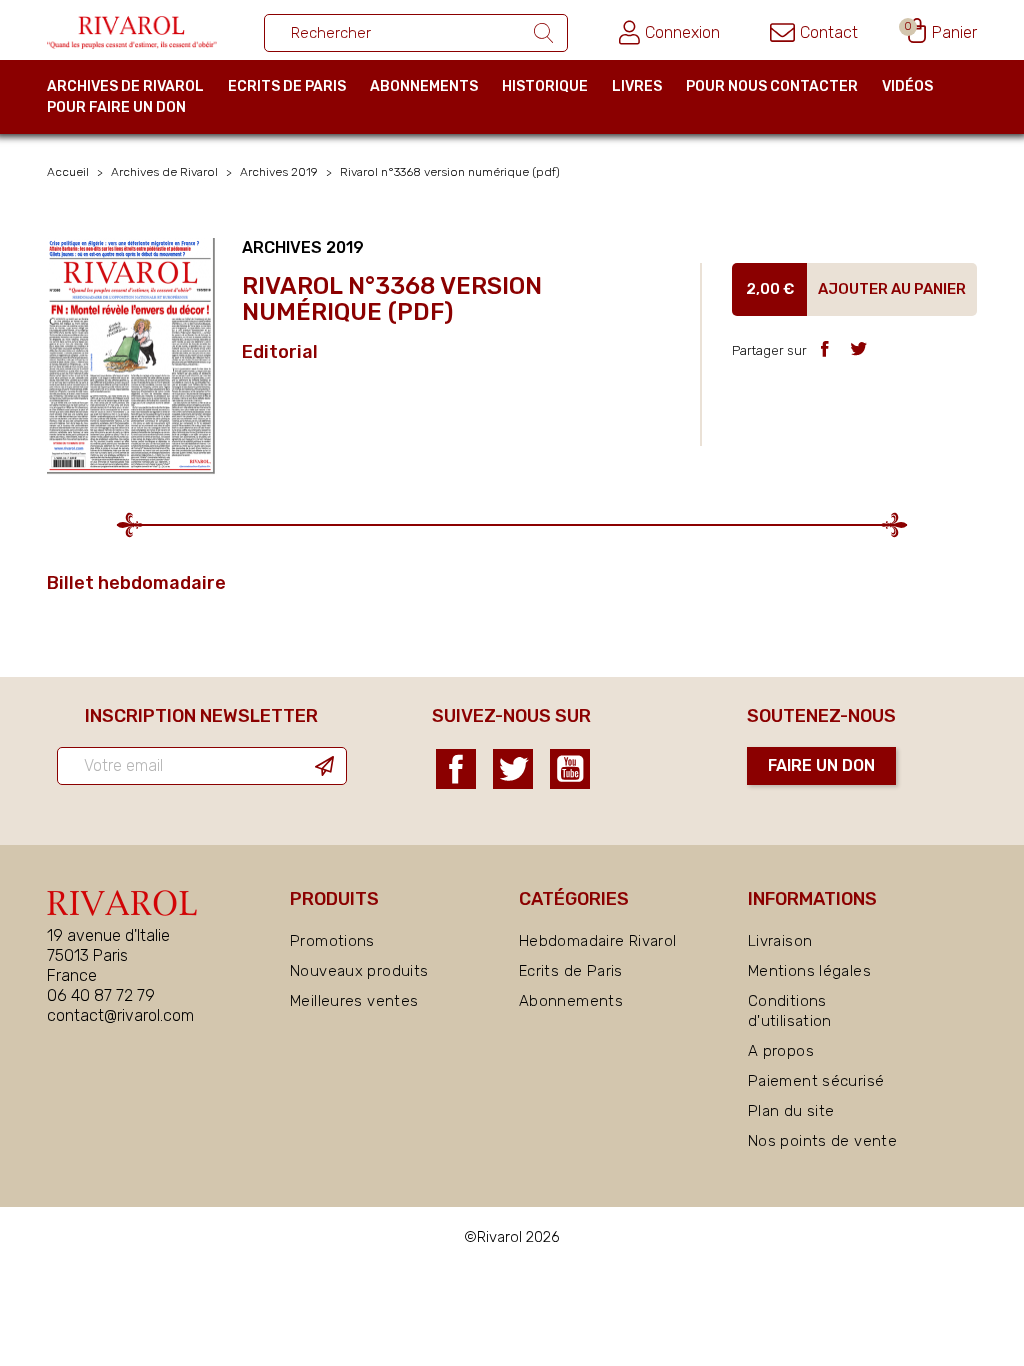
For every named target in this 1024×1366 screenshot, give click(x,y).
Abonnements (424, 86)
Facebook (456, 769)
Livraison (780, 941)
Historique (545, 86)
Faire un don (821, 765)
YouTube (570, 769)
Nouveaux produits (359, 971)
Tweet (858, 348)
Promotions (332, 941)
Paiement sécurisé (816, 1081)
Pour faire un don (116, 107)
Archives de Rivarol (125, 86)
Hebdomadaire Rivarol (598, 941)
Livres (637, 86)
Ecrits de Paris (287, 86)
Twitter (513, 769)
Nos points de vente (822, 1141)
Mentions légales (809, 971)
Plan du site (791, 1111)
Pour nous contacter (772, 86)
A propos (781, 1051)
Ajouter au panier (892, 289)
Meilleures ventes (354, 1001)
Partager (824, 348)
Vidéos (907, 86)
